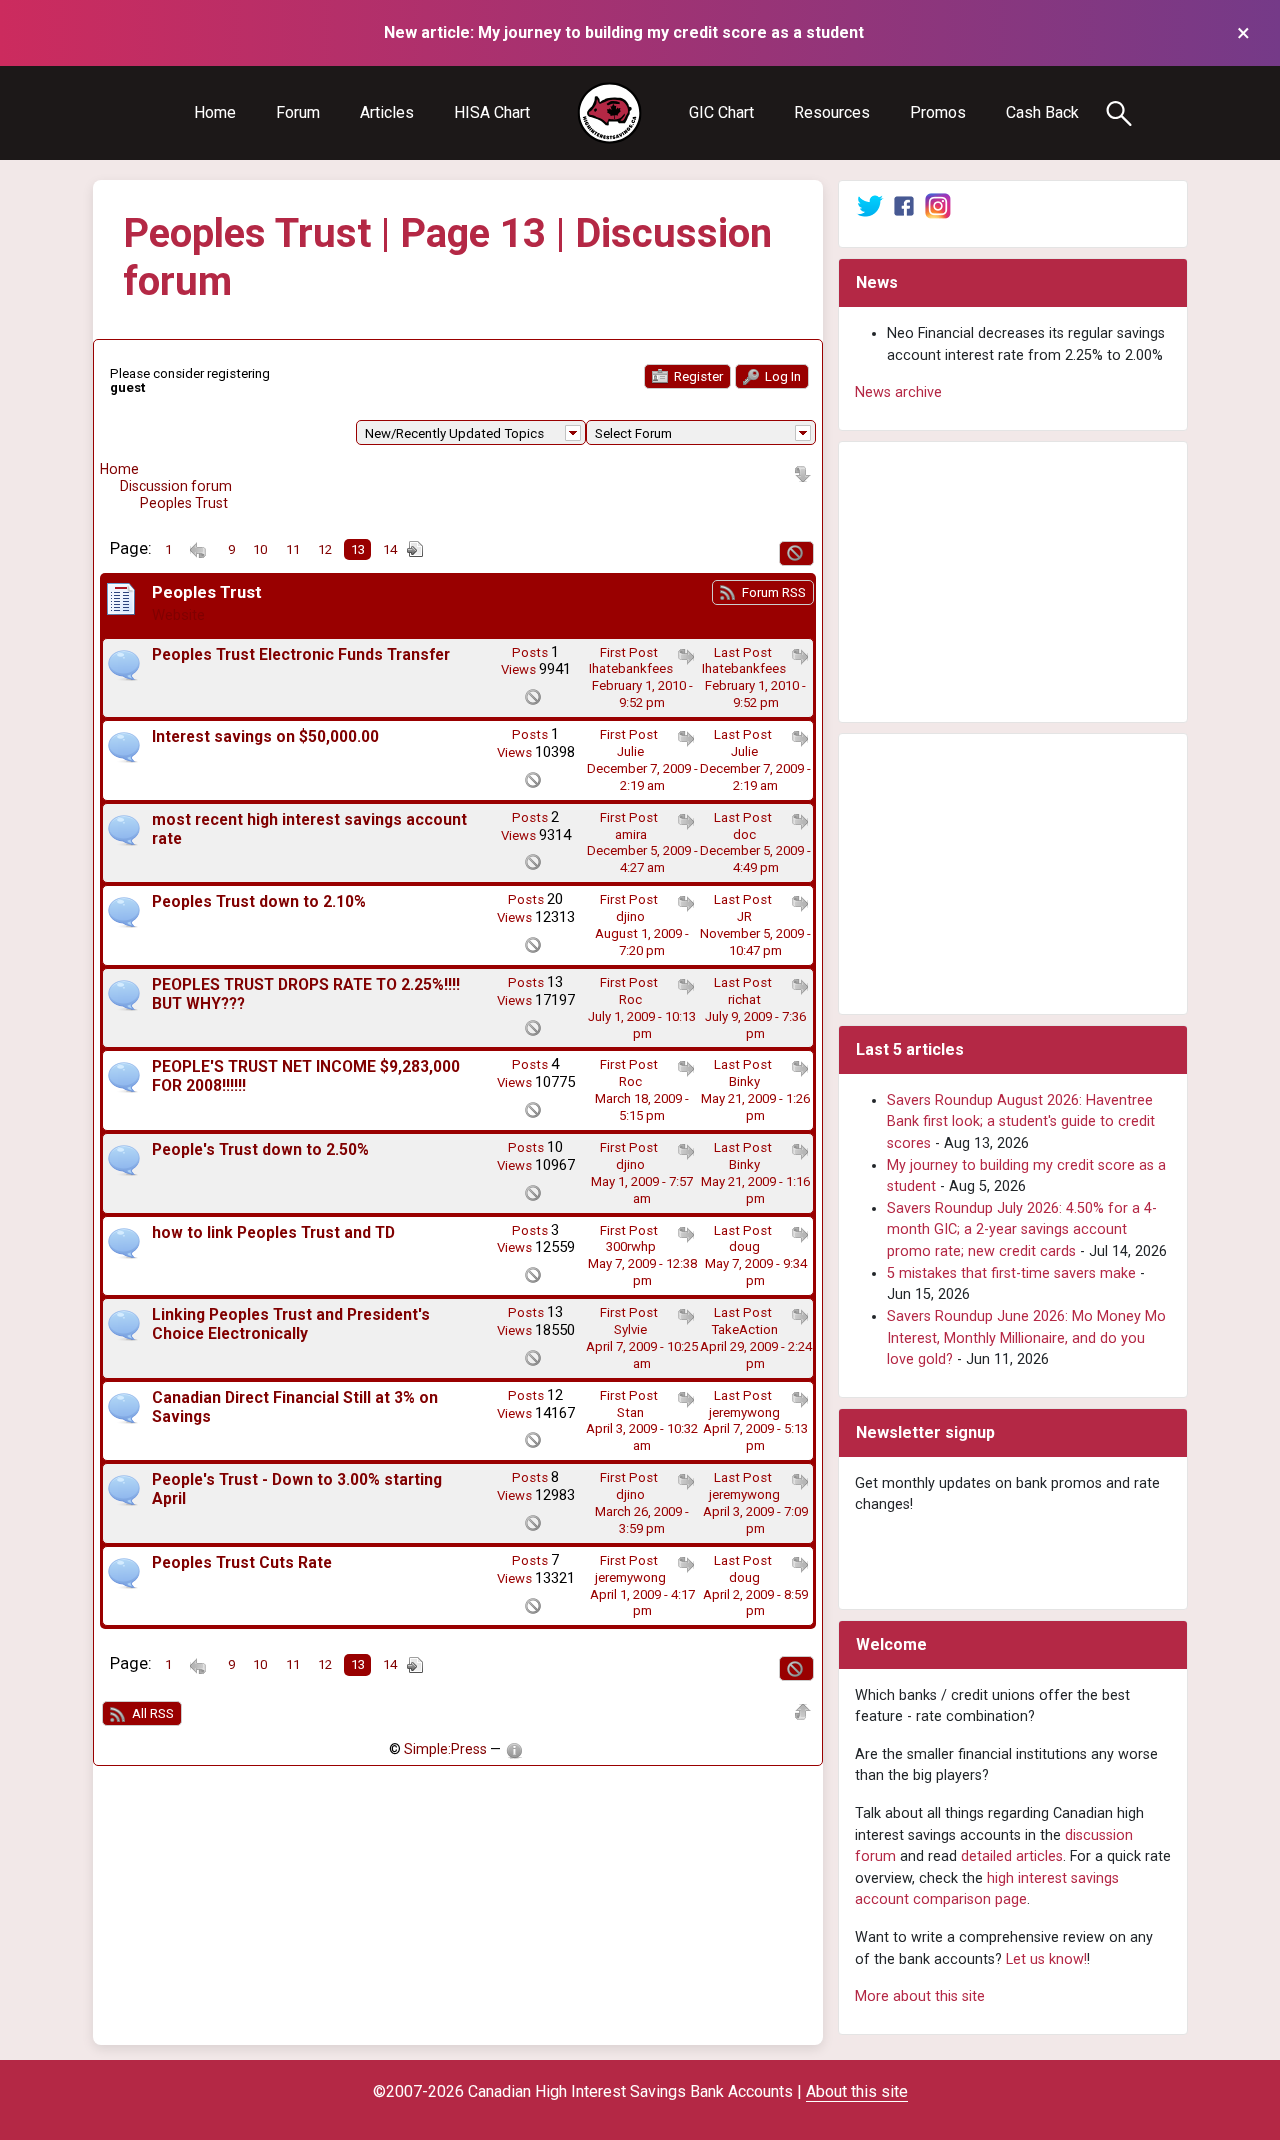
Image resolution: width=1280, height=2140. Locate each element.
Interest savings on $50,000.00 (265, 737)
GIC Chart (721, 112)
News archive (898, 392)
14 (390, 549)
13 (358, 549)
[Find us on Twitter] (870, 205)
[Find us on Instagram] (938, 205)
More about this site (920, 1996)
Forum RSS (772, 592)
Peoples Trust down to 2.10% (259, 902)
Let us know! (1046, 1959)
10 (260, 549)
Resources (832, 112)
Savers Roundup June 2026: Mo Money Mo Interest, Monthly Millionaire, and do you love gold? (1026, 1338)
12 (325, 549)
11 (293, 549)
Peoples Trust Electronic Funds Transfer (301, 655)
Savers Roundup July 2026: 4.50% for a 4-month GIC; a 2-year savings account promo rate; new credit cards (1022, 1230)
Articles (387, 112)
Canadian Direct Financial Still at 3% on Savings (295, 1407)
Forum (298, 112)
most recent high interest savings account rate (309, 829)
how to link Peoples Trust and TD (273, 1233)
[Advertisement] (1013, 582)
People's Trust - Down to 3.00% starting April (297, 1489)
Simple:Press (445, 1749)
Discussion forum (176, 486)
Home (215, 112)
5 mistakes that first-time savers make (1011, 1273)
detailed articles (1012, 1856)
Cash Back (1042, 112)
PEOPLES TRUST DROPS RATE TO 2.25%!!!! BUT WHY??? (306, 994)
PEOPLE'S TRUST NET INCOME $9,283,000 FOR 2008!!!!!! (306, 1076)
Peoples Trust (184, 503)
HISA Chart (492, 112)
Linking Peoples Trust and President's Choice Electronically (291, 1324)
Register (697, 376)
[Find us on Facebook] (904, 205)
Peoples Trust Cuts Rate (242, 1563)
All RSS (151, 1713)
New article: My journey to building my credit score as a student (624, 32)
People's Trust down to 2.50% (260, 1150)
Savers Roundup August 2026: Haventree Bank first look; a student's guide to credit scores (1021, 1122)
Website (178, 615)
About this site (857, 2091)
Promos (938, 112)
